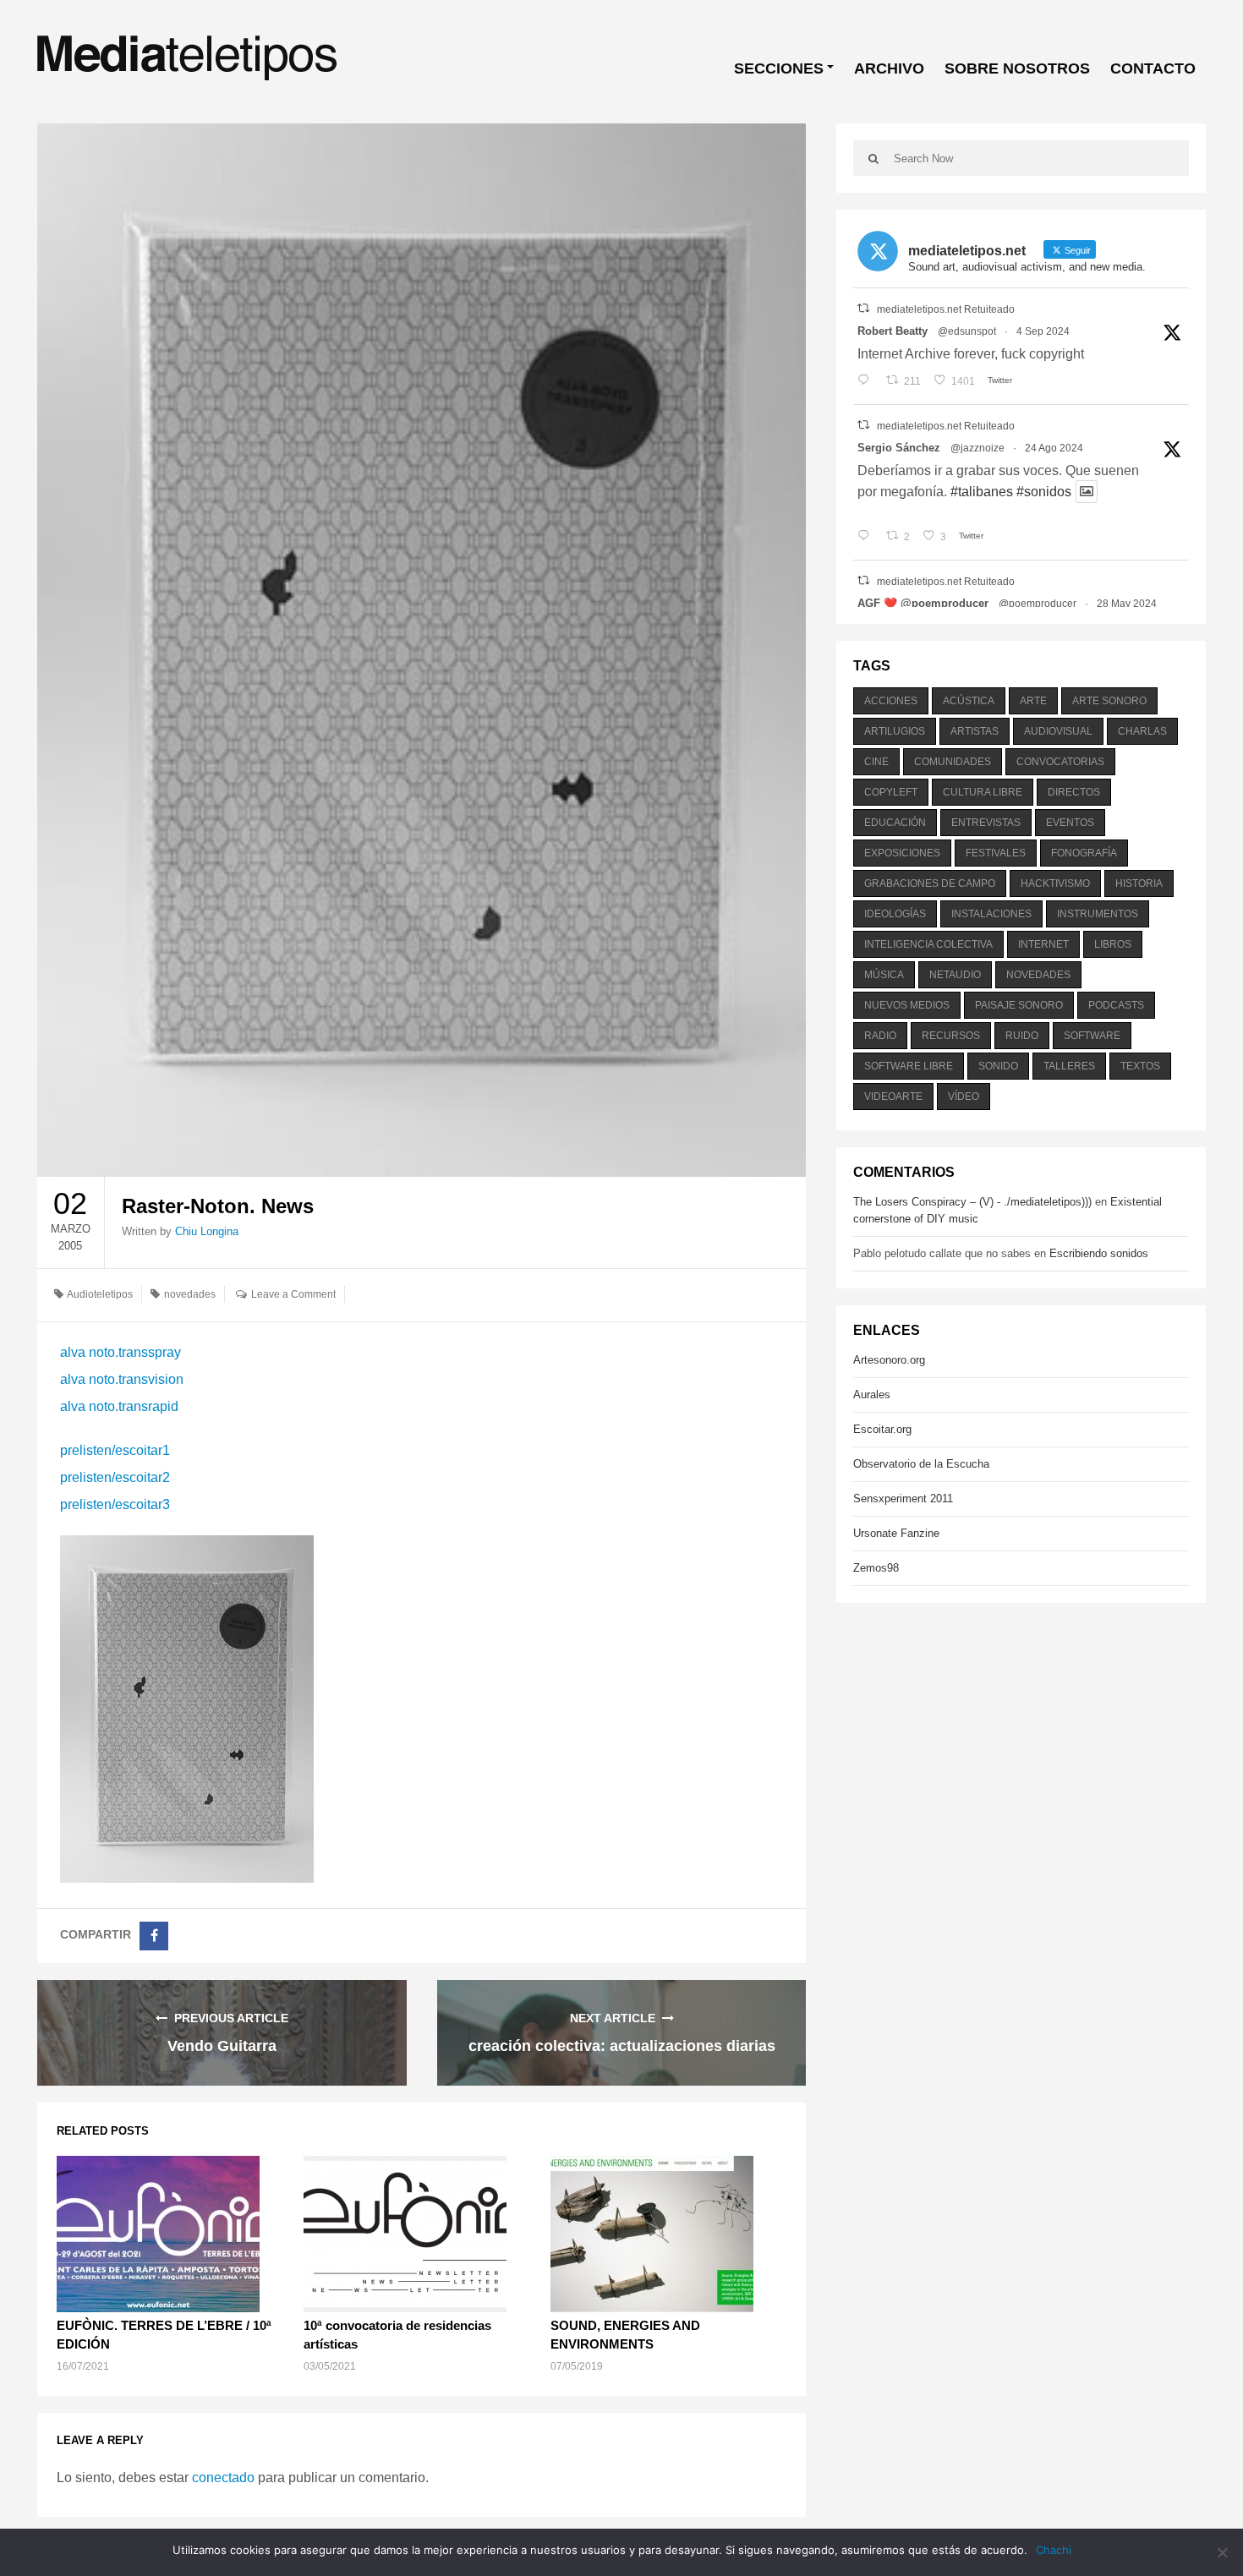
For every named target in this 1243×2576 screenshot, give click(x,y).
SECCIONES (779, 68)
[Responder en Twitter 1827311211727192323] (867, 537)
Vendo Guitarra (222, 2046)
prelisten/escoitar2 (115, 1477)
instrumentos (1098, 914)
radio (880, 1036)
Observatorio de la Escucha (921, 1464)
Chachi (1054, 2550)
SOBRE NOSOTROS (1017, 68)
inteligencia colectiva (928, 944)
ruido (1022, 1036)
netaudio (955, 975)
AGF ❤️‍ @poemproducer (923, 603)
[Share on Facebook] (154, 1936)
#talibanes (982, 492)
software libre (909, 1066)
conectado (223, 2478)
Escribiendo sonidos (1099, 1253)
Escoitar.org (882, 1429)
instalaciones (991, 914)
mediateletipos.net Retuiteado (946, 309)
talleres (1069, 1066)
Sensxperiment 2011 (903, 1499)
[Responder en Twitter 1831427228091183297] (867, 381)
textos (1140, 1066)
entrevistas (986, 823)
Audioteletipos (100, 1294)
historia (1139, 883)
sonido (998, 1066)
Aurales (872, 1395)
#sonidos (1044, 492)
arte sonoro (1109, 701)
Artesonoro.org (889, 1360)
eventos (1070, 823)
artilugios (895, 731)
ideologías (895, 914)
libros (1113, 944)
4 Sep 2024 (1043, 331)
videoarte (893, 1097)
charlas (1142, 731)
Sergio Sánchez (899, 448)
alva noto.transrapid (119, 1406)
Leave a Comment (293, 1294)
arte (1033, 701)
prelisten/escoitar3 (115, 1504)
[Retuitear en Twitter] (863, 308)
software (1092, 1036)
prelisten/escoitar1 (115, 1450)
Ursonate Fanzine (896, 1533)
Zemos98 (876, 1568)
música (884, 975)
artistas (975, 731)
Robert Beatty (893, 331)
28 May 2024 (1127, 604)
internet (1043, 944)
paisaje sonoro (1019, 1005)
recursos (951, 1036)
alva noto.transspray (120, 1352)
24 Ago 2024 (1054, 448)
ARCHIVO (889, 68)
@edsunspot (967, 331)
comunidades (953, 762)
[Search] (873, 158)
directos (1074, 792)
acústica (969, 701)
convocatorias (1060, 762)
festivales (996, 853)
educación (895, 823)
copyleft (891, 792)
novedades (190, 1294)
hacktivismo (1055, 883)
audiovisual (1058, 731)
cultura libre (983, 792)
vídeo (964, 1097)
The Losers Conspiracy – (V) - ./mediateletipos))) (972, 1202)
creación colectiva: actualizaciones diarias (622, 2046)
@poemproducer (1038, 604)
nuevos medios (907, 1005)
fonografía (1084, 853)
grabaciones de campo (930, 883)
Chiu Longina (207, 1231)
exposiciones (902, 853)
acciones (891, 701)
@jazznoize (977, 448)
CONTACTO (1153, 68)
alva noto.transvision (122, 1379)
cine (876, 762)
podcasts (1116, 1005)
